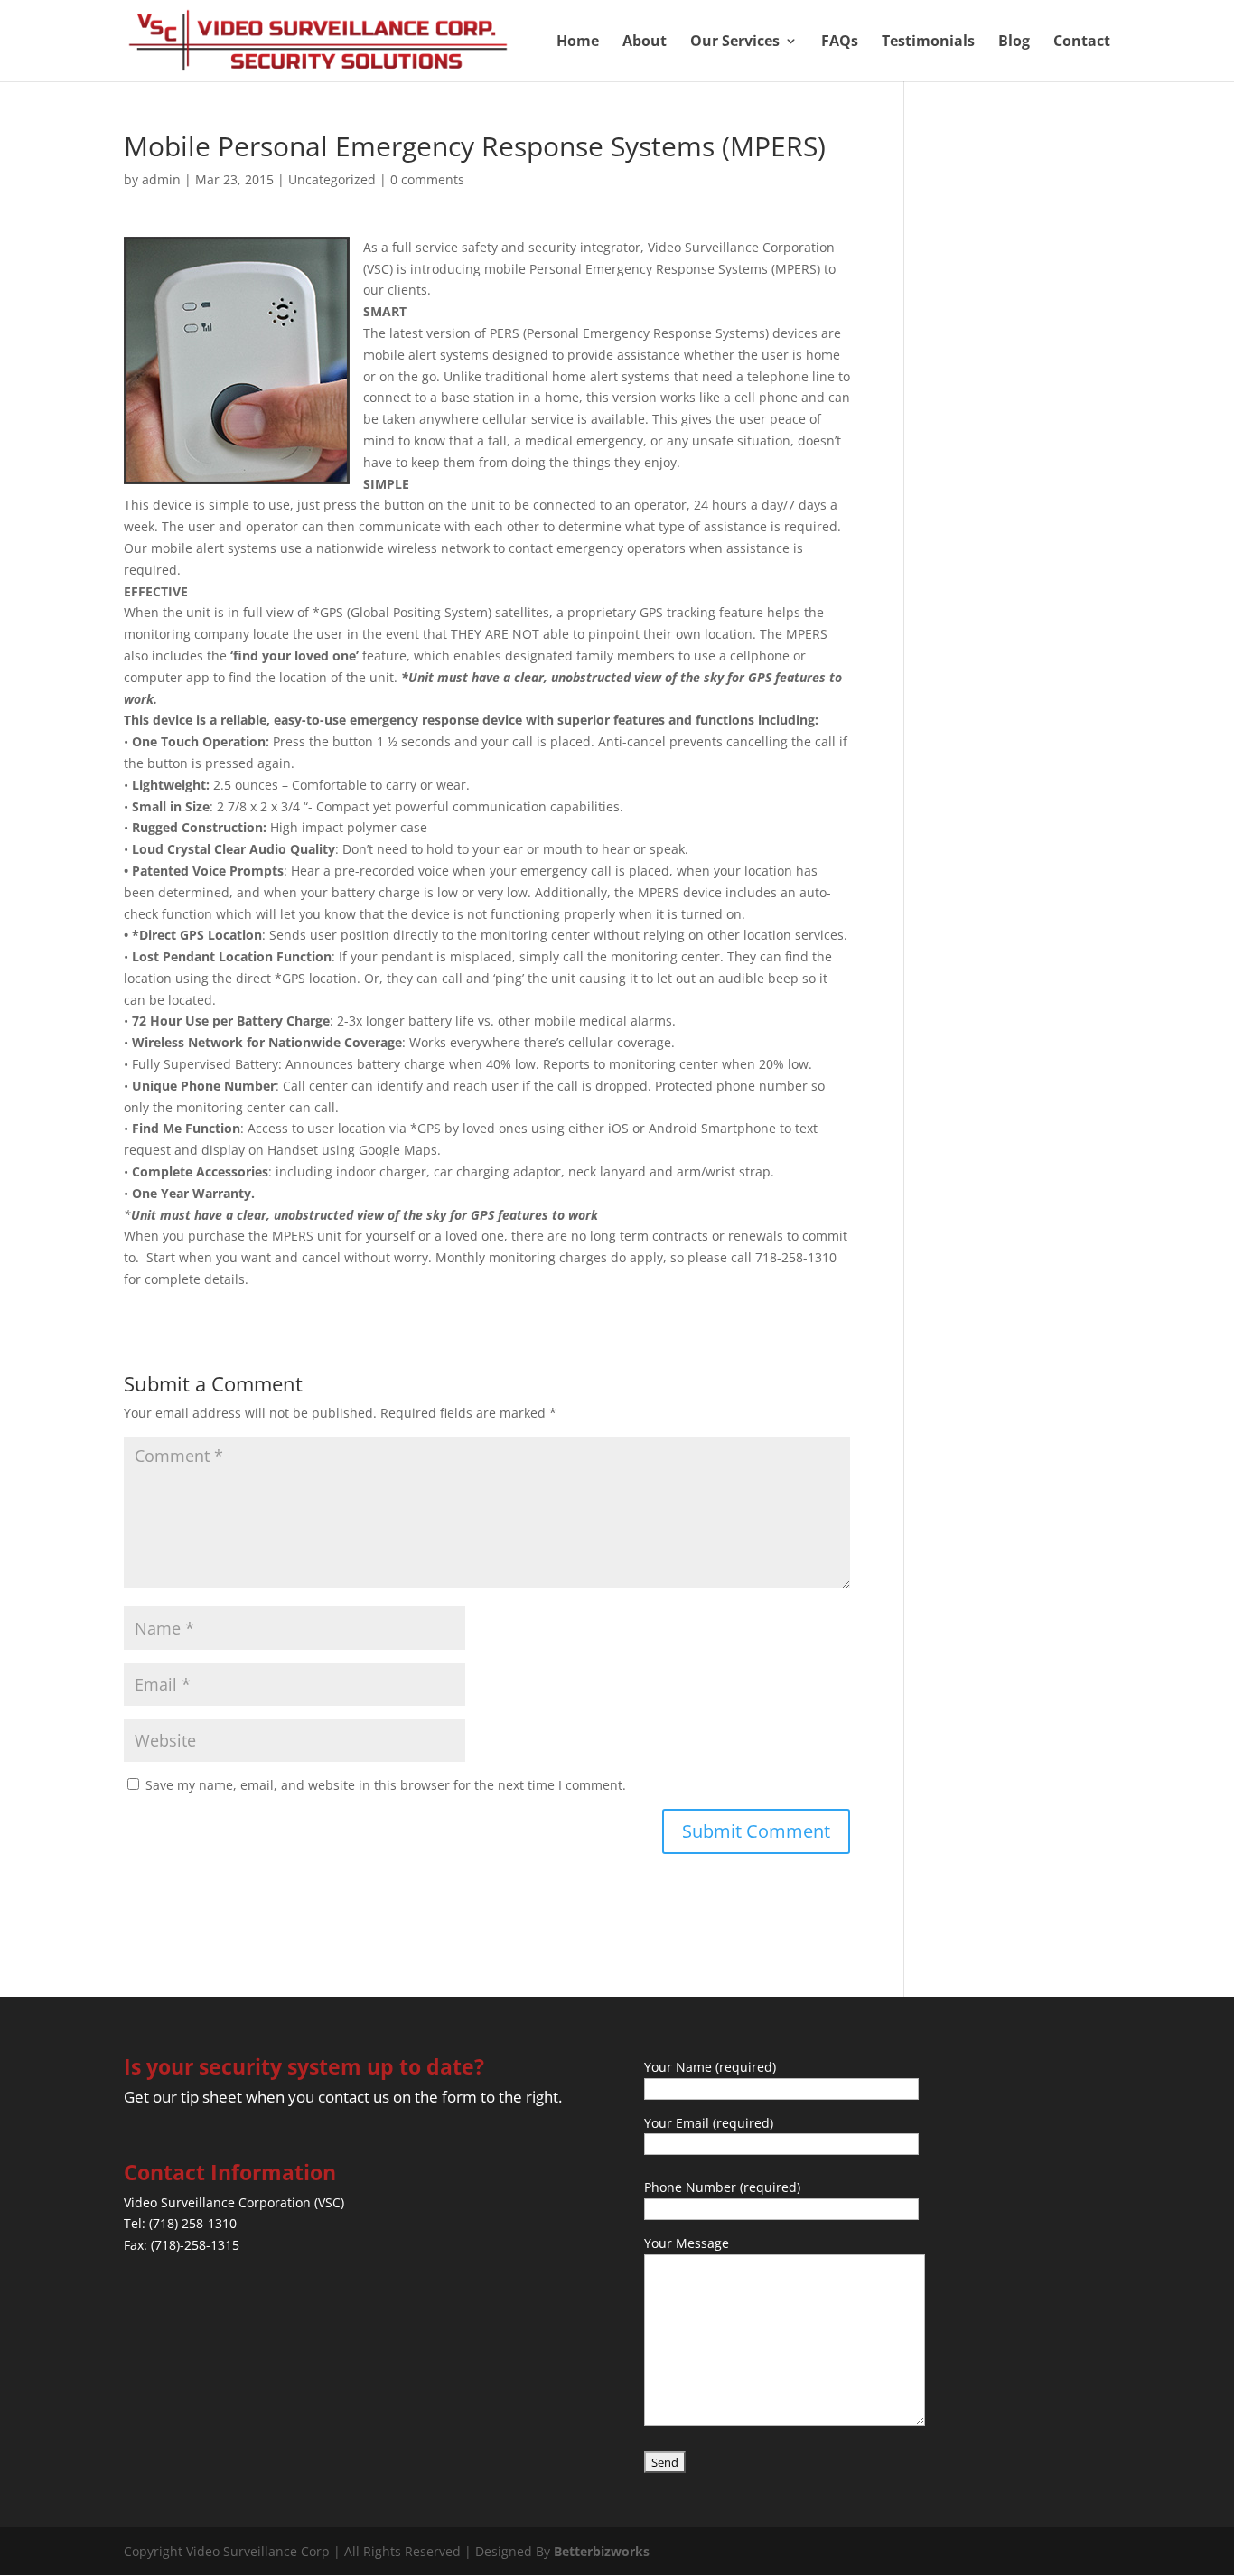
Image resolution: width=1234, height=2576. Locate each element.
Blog (1014, 42)
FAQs (840, 42)
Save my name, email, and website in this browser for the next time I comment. (386, 1785)
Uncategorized (332, 179)
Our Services (735, 42)
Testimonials (928, 42)
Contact (1082, 42)
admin (161, 179)
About (645, 42)
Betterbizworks (602, 2551)
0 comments (427, 179)
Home (578, 42)
